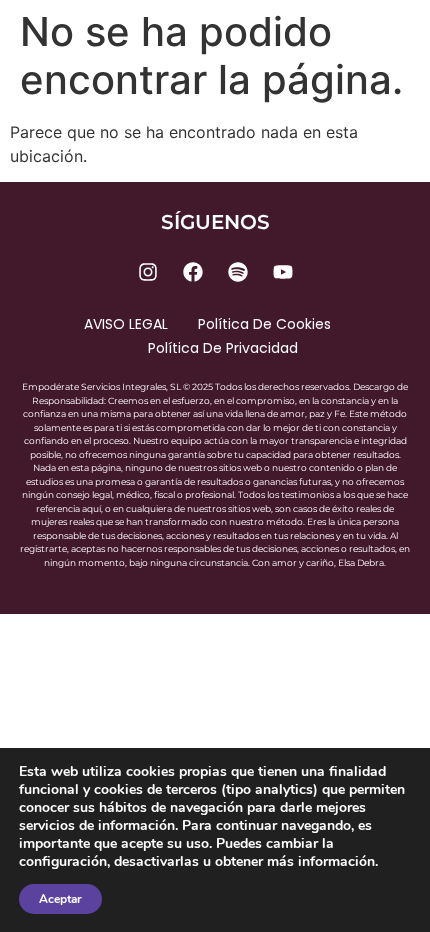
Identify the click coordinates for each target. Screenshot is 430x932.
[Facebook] (193, 272)
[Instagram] (148, 272)
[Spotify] (238, 272)
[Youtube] (283, 272)
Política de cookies (264, 324)
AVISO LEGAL (126, 324)
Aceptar (60, 899)
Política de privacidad (223, 348)
